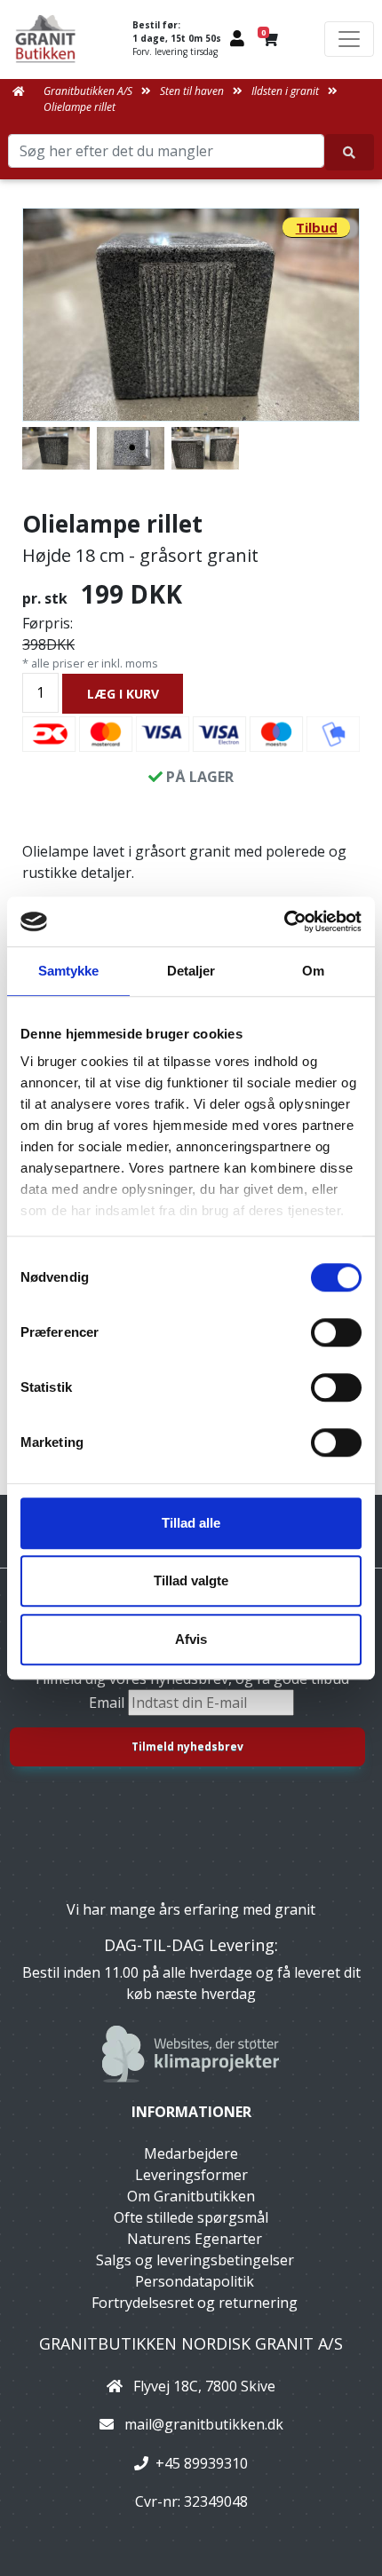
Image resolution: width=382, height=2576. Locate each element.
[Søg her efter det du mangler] (350, 152)
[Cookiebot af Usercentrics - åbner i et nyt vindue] (284, 921)
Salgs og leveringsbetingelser (195, 2260)
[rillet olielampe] (131, 448)
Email (108, 1703)
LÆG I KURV (123, 694)
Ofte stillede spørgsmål (191, 2217)
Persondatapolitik (195, 2281)
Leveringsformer (191, 2175)
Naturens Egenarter (195, 2239)
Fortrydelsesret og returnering (195, 2303)
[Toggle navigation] (349, 39)
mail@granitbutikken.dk (204, 2424)
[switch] (336, 1332)
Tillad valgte (191, 1580)
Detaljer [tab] (191, 971)
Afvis (191, 1639)
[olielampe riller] (205, 448)
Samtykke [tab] (69, 971)
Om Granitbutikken (191, 2196)
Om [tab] (313, 971)
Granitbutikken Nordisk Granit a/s (191, 2343)
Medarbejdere (191, 2153)
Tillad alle (191, 1523)
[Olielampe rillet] (191, 315)
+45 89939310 (202, 2463)
